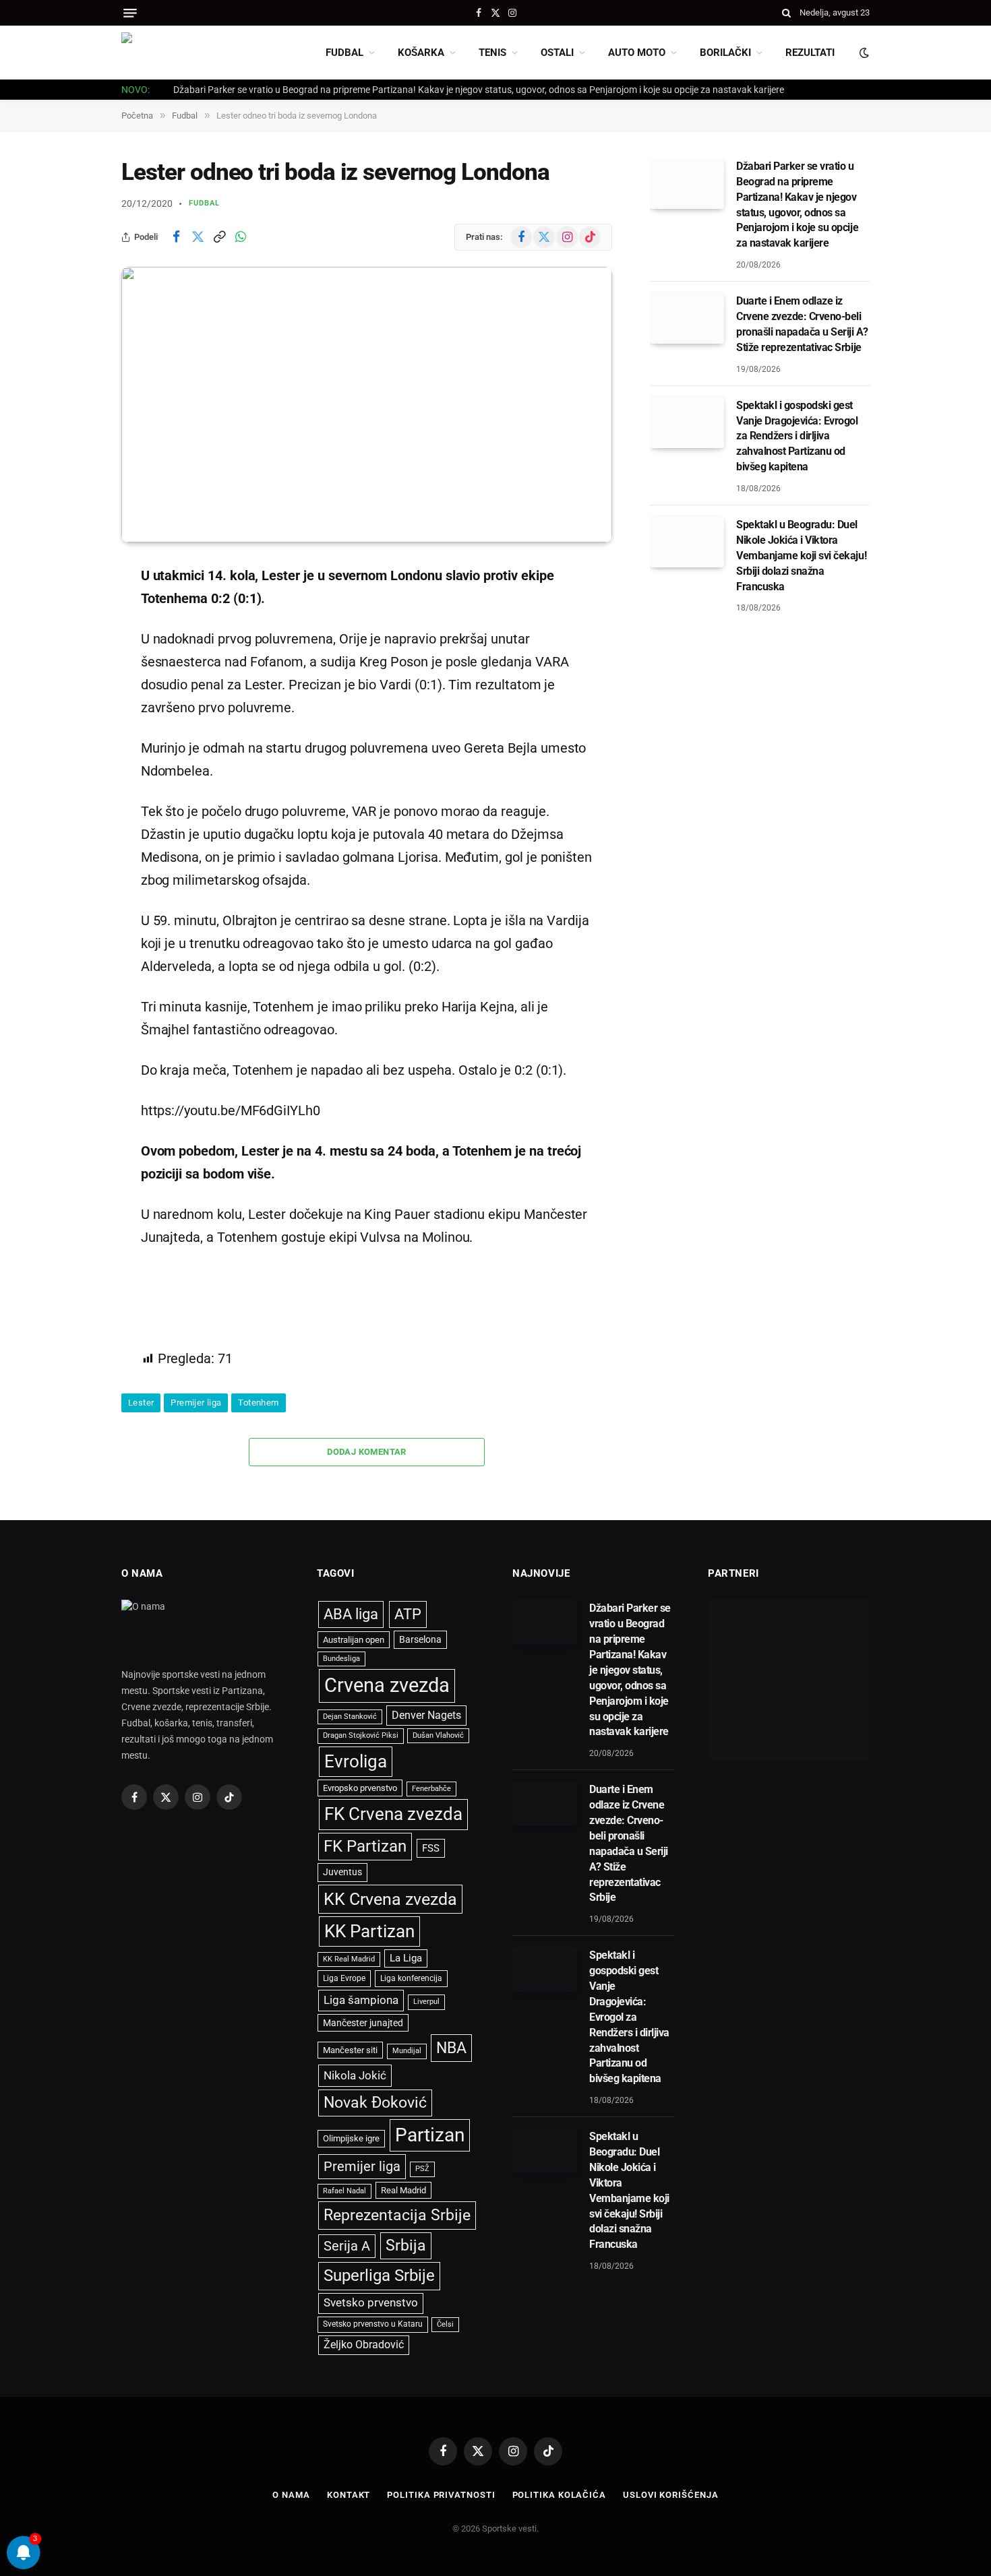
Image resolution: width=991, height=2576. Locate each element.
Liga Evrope (344, 1978)
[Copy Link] (219, 237)
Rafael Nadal (344, 2191)
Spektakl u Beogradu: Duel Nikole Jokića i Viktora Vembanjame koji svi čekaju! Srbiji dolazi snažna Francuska (801, 556)
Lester (141, 1403)
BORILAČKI (725, 53)
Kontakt (349, 2495)
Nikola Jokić (355, 2075)
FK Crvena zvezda (393, 1814)
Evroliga (356, 1761)
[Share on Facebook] (176, 237)
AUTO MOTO (637, 53)
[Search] (786, 13)
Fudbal (205, 203)
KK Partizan (369, 1931)
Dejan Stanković (350, 1717)
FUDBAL (344, 53)
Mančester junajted (363, 2023)
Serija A (347, 2246)
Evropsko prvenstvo (360, 1788)
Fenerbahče (431, 1789)
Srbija (406, 2245)
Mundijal (407, 2051)
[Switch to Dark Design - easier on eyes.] (863, 53)
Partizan (430, 2135)
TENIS (492, 53)
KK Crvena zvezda (390, 1899)
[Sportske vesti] (182, 53)
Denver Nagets (426, 1715)
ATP (408, 1614)
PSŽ (422, 2169)
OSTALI (557, 53)
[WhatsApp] (74, 712)
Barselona (420, 1639)
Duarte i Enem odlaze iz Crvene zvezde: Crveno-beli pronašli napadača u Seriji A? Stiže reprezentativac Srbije (802, 324)
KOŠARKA (421, 53)
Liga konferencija (411, 1978)
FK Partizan (365, 1846)
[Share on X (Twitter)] (198, 237)
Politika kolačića (559, 2495)
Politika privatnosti (441, 2495)
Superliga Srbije (379, 2275)
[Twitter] (74, 643)
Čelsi (445, 2324)
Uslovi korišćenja (670, 2495)
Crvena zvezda (387, 1685)
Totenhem (258, 1403)
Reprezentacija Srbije (397, 2215)
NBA (451, 2048)
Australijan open (354, 1640)
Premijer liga (196, 1403)
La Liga (406, 1958)
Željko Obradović (364, 2345)
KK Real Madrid (349, 1959)
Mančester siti (350, 2050)
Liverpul (426, 2002)
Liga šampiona (361, 2000)
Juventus (342, 1872)
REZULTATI (810, 53)
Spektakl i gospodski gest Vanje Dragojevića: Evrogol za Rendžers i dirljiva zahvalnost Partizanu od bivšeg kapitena (797, 436)
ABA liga (351, 1614)
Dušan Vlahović (438, 1735)
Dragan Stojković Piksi (361, 1735)
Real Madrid (403, 2190)
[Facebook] (74, 609)
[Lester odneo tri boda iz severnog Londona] (367, 405)
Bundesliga (341, 1659)
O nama (291, 2495)
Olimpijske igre (351, 2138)
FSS (431, 1848)
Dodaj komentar (366, 1452)
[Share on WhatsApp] (241, 237)
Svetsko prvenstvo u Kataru (373, 2324)
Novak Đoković (375, 2103)
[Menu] (130, 13)
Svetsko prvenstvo (371, 2303)
